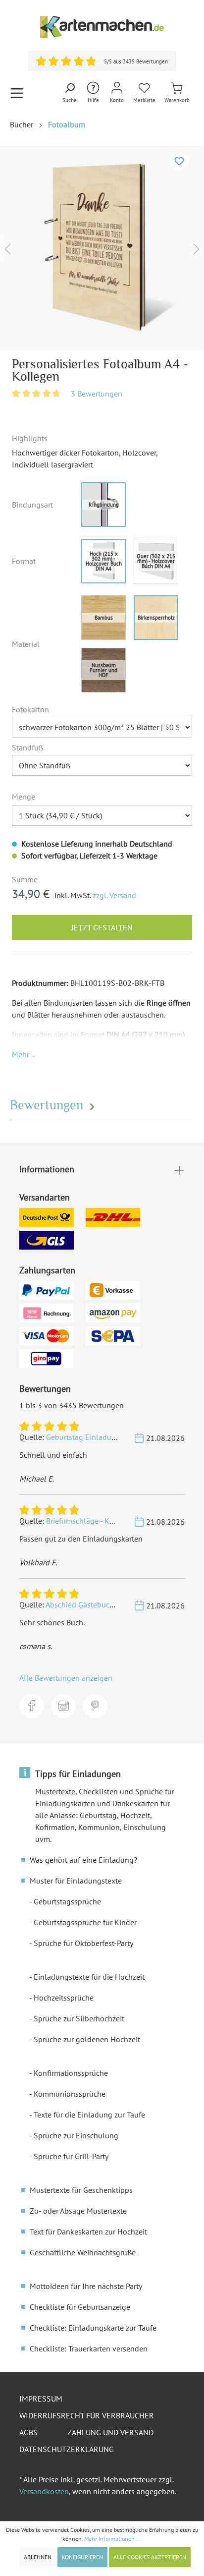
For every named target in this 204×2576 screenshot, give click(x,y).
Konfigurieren (82, 2557)
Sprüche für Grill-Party (71, 2156)
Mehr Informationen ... (113, 2539)
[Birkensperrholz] (156, 618)
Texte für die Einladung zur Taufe (89, 2115)
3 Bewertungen (97, 394)
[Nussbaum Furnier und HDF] (103, 670)
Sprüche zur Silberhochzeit (79, 2018)
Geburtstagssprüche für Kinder (85, 1922)
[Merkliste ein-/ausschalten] (179, 161)
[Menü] (17, 93)
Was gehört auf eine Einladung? (83, 1860)
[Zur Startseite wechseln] (102, 27)
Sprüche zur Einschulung (76, 2135)
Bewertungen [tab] (48, 1105)
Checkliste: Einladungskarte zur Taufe (93, 2328)
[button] (23, 1054)
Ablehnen (38, 2557)
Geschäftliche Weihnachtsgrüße (83, 2252)
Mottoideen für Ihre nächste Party (86, 2286)
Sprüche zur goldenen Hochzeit (87, 2039)
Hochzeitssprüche (64, 1998)
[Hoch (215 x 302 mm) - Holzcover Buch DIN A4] (103, 561)
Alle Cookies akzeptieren (150, 2557)
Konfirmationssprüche (71, 2073)
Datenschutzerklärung (67, 2449)
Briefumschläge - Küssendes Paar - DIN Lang (121, 1521)
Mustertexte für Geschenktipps (81, 2190)
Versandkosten (44, 2491)
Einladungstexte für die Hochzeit (89, 1977)
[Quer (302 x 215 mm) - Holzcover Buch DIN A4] (156, 561)
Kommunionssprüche (70, 2094)
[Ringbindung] (103, 505)
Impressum (41, 2399)
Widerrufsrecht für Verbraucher (87, 2415)
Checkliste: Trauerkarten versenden (89, 2348)
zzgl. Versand (114, 895)
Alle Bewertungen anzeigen (66, 1678)
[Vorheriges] (7, 248)
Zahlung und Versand (110, 2432)
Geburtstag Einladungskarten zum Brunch (117, 1437)
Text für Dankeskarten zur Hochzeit (88, 2232)
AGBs (28, 2432)
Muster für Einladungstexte (76, 1881)
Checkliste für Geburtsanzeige (80, 2307)
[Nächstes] (197, 248)
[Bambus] (103, 618)
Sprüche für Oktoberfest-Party (83, 1943)
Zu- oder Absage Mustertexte (78, 2211)
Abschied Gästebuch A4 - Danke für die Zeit (118, 1604)
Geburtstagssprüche (67, 1901)
